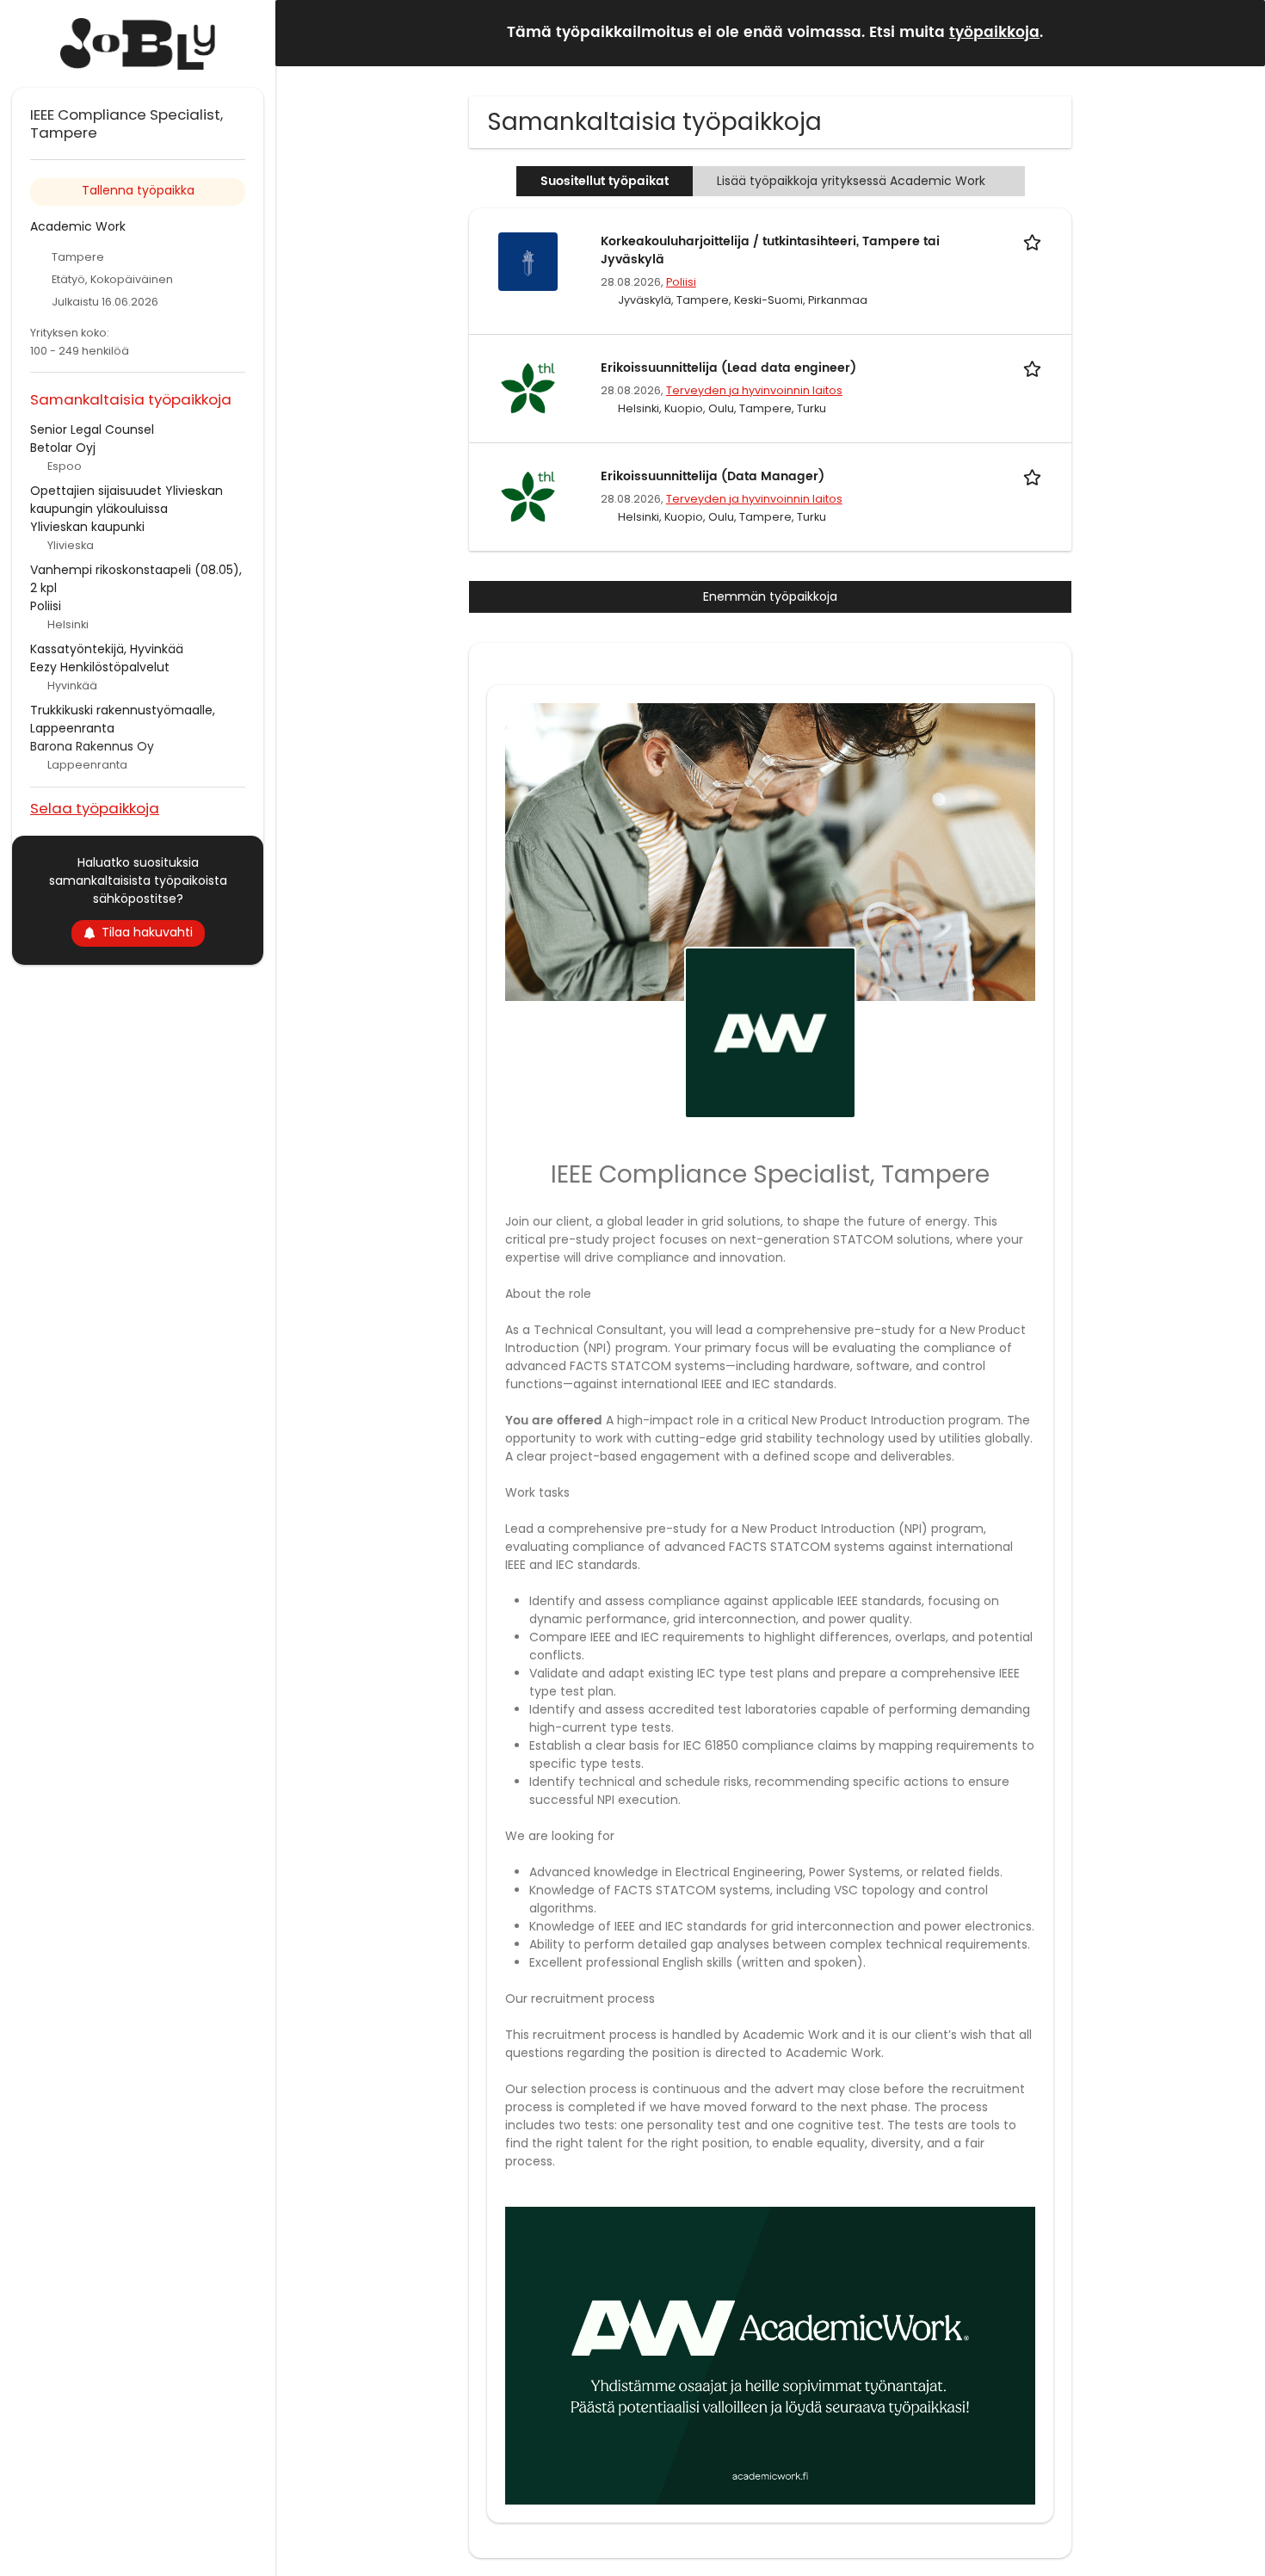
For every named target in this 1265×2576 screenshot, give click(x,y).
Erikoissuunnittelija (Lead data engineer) (728, 368)
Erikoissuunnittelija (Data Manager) (713, 476)
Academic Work (78, 226)
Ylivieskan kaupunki (87, 527)
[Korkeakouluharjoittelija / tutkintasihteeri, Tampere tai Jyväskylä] (528, 261)
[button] (1238, 32)
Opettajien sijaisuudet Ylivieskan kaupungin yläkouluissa (126, 500)
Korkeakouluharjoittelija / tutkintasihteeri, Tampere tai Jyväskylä (770, 250)
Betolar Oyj (63, 448)
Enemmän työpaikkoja (770, 596)
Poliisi (681, 282)
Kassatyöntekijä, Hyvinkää (107, 649)
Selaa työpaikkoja (95, 808)
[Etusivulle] (138, 44)
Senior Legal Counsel (92, 429)
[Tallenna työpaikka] (1035, 241)
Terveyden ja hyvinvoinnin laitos (754, 390)
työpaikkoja (994, 33)
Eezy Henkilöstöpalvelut (100, 667)
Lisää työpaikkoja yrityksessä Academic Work (851, 181)
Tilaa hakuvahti (147, 932)
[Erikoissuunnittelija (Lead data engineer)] (528, 387)
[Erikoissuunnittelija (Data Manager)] (528, 496)
